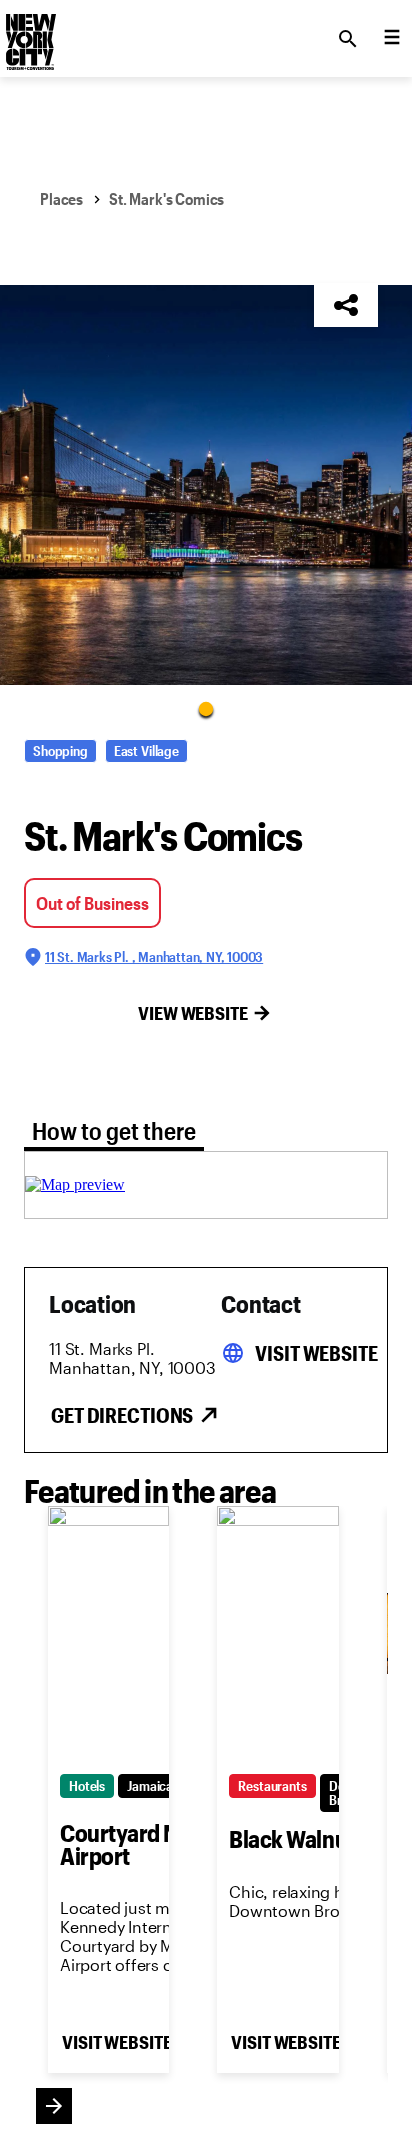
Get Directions (122, 1415)
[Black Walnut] (277, 1634)
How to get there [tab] (114, 1130)
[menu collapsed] (392, 39)
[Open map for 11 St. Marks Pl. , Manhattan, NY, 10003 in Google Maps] (75, 1184)
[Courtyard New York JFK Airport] (108, 1634)
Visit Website (316, 1353)
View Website (193, 1013)
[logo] (29, 33)
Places (61, 198)
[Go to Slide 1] (206, 708)
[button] (206, 485)
